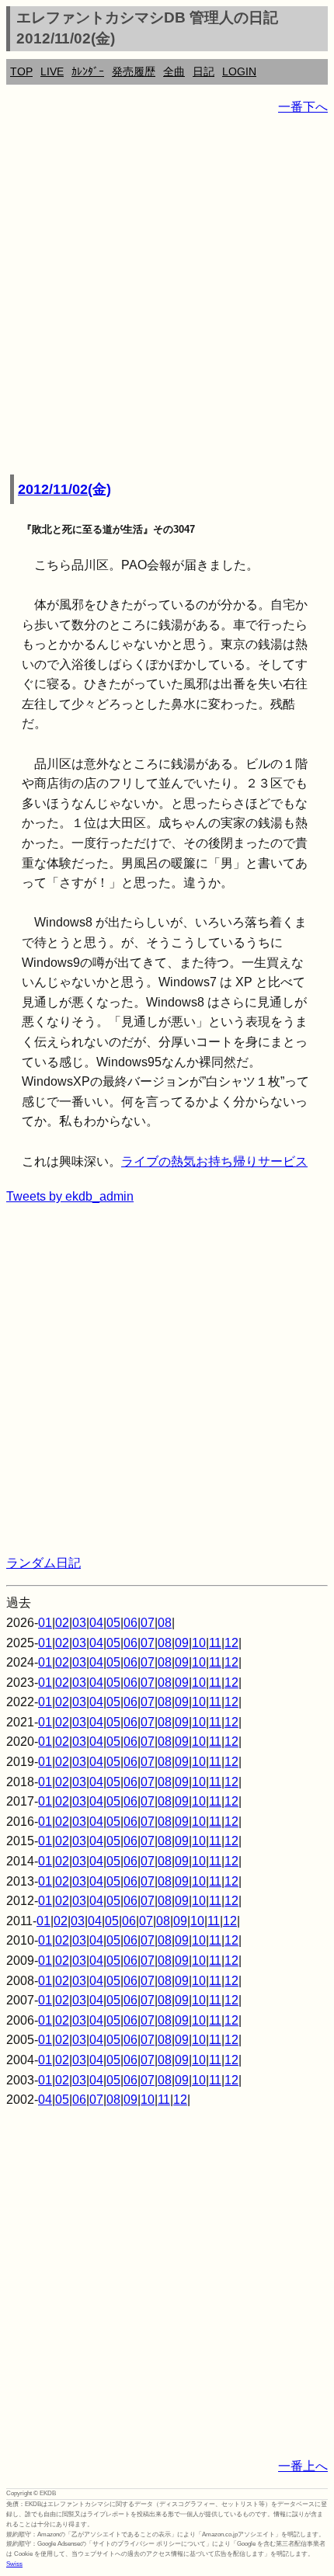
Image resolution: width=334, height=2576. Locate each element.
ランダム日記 (43, 1563)
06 (130, 1623)
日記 (204, 71)
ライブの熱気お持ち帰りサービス (214, 1161)
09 (182, 1643)
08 (165, 1623)
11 (215, 1643)
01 (45, 1623)
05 (113, 1623)
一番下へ (303, 107)
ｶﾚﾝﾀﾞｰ (88, 71)
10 (199, 1643)
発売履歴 (134, 71)
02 (62, 1623)
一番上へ (303, 2466)
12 (231, 1643)
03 (79, 1623)
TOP (21, 71)
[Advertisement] (167, 296)
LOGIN (239, 71)
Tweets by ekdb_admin (70, 1196)
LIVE (52, 71)
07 (148, 1623)
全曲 (174, 71)
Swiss (14, 2564)
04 (96, 1623)
